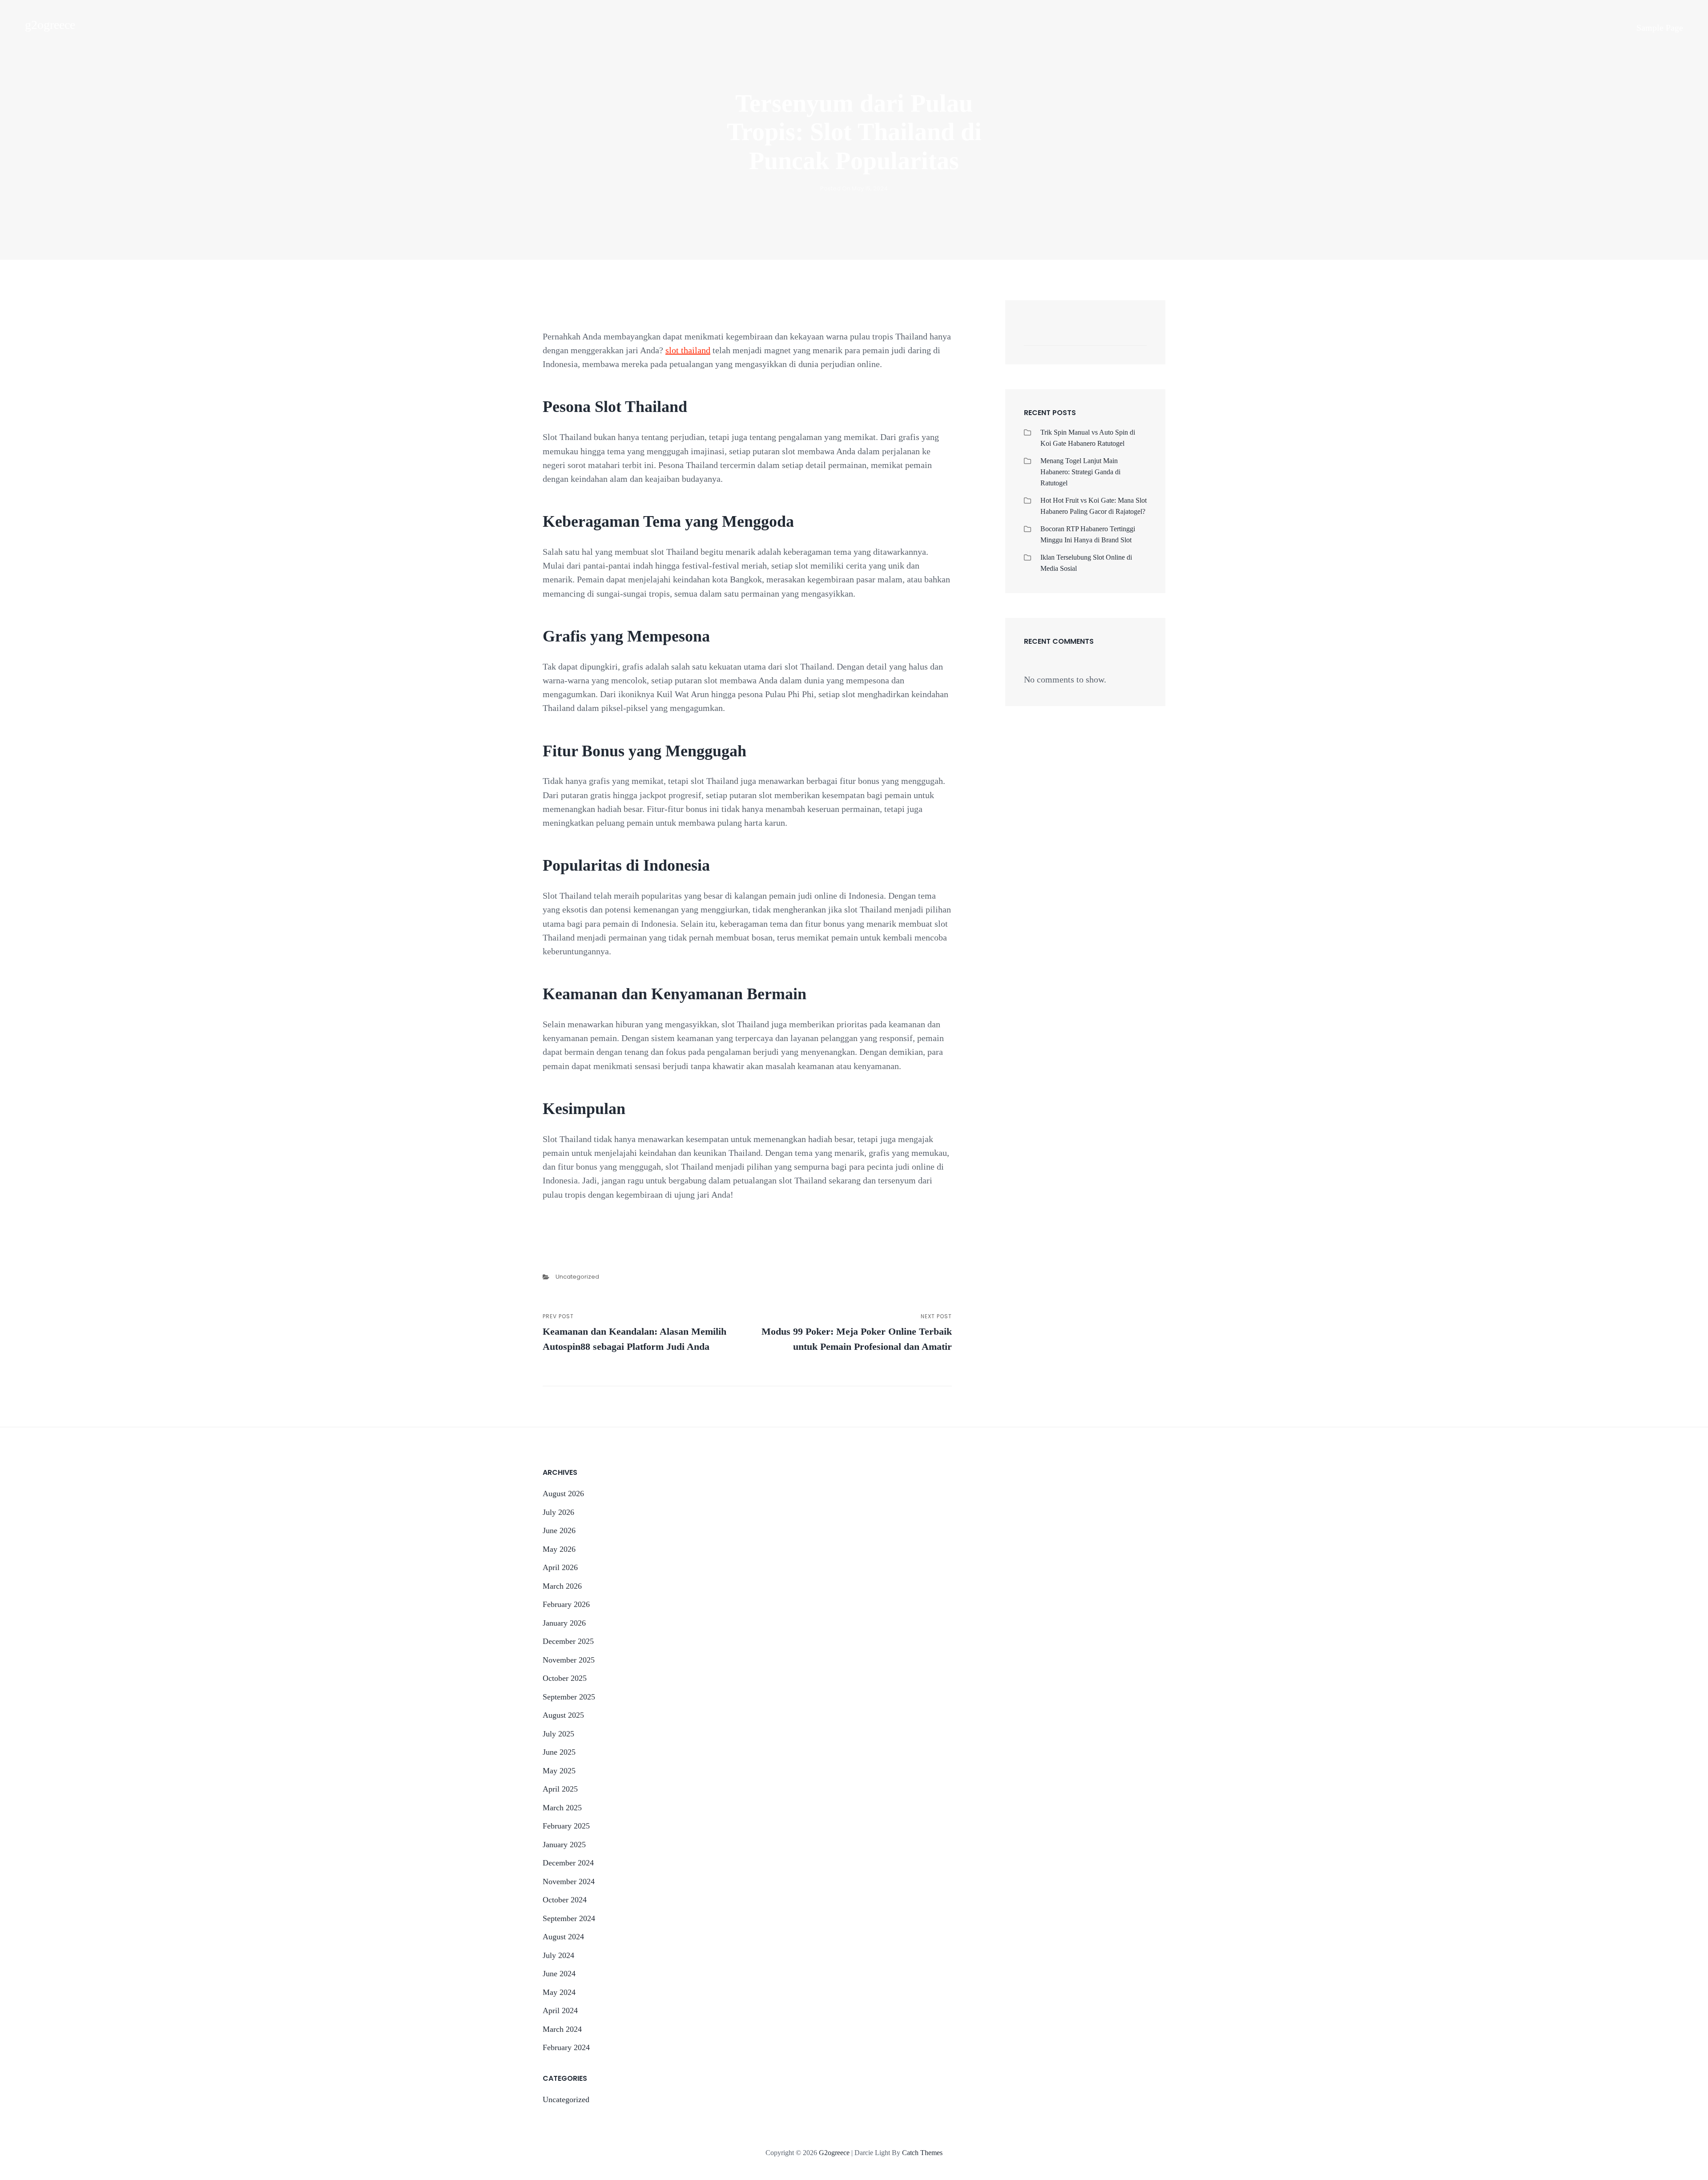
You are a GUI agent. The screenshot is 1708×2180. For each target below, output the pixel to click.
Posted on (854, 188)
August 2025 (563, 1715)
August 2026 (563, 1494)
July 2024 (558, 1955)
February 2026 (566, 1604)
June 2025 (559, 1752)
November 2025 (569, 1660)
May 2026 (559, 1549)
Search (1136, 336)
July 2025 (558, 1734)
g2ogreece (50, 25)
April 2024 (560, 2010)
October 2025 (565, 1678)
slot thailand (688, 350)
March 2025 (562, 1808)
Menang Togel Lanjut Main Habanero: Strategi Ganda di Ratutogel (1080, 472)
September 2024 (569, 1918)
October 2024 (565, 1900)
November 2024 (569, 1881)
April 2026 (560, 1567)
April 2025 (560, 1789)
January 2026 (564, 1623)
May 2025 (559, 1771)
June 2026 (559, 1530)
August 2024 (563, 1937)
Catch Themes (922, 2153)
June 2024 (559, 1974)
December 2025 (568, 1641)
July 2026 (558, 1512)
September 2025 (569, 1697)
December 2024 (568, 1863)
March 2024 (562, 2029)
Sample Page (1660, 28)
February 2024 (566, 2047)
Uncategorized (577, 1277)
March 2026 (562, 1586)
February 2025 (566, 1826)
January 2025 (564, 1845)
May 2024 (559, 1992)
